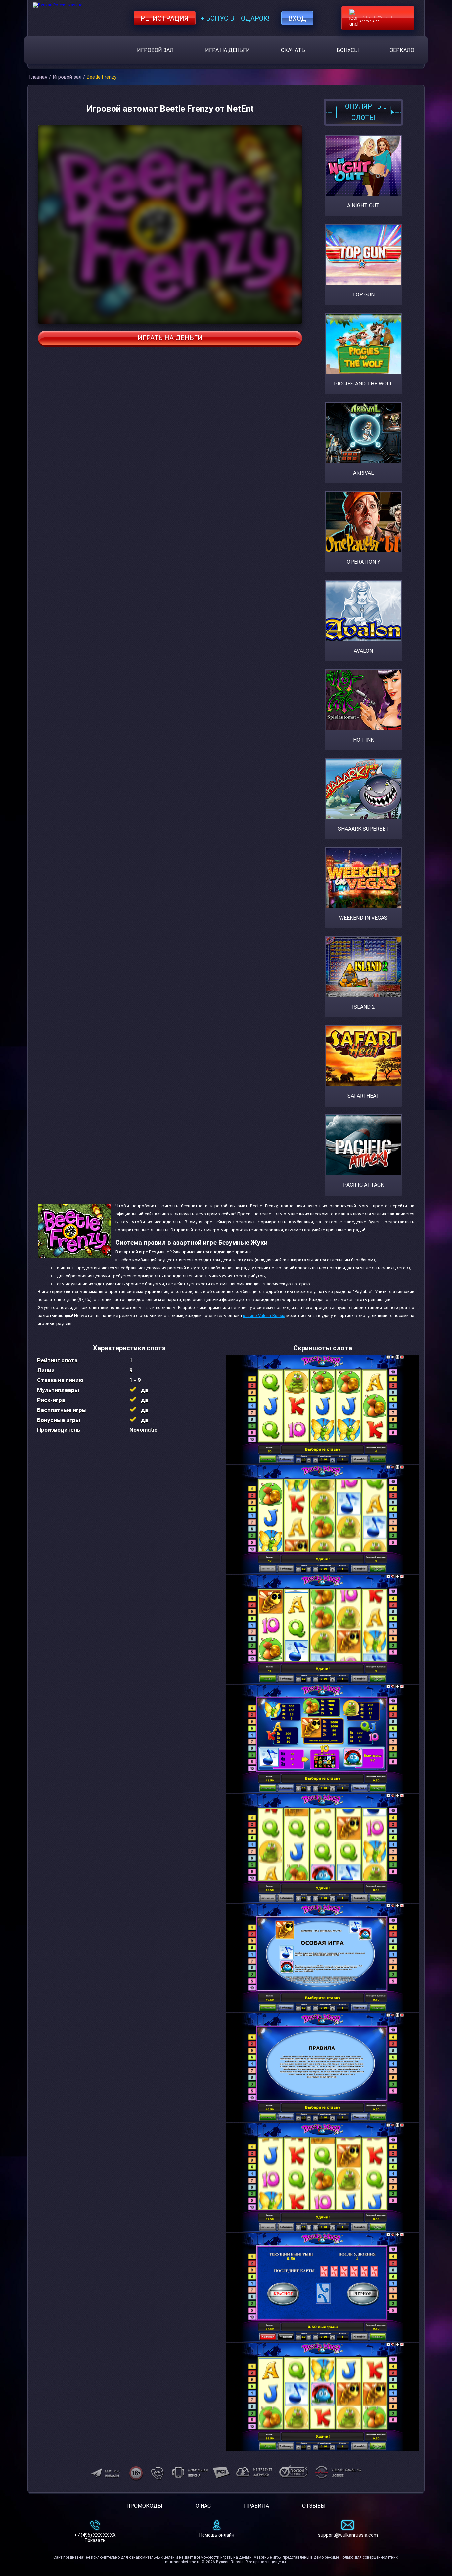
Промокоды (144, 2506)
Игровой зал (155, 50)
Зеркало (402, 50)
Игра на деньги (227, 50)
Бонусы (348, 50)
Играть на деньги (170, 338)
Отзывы (314, 2506)
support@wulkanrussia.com (348, 2535)
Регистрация (165, 18)
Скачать (293, 50)
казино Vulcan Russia (264, 1315)
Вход (297, 18)
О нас (203, 2506)
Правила (256, 2506)
